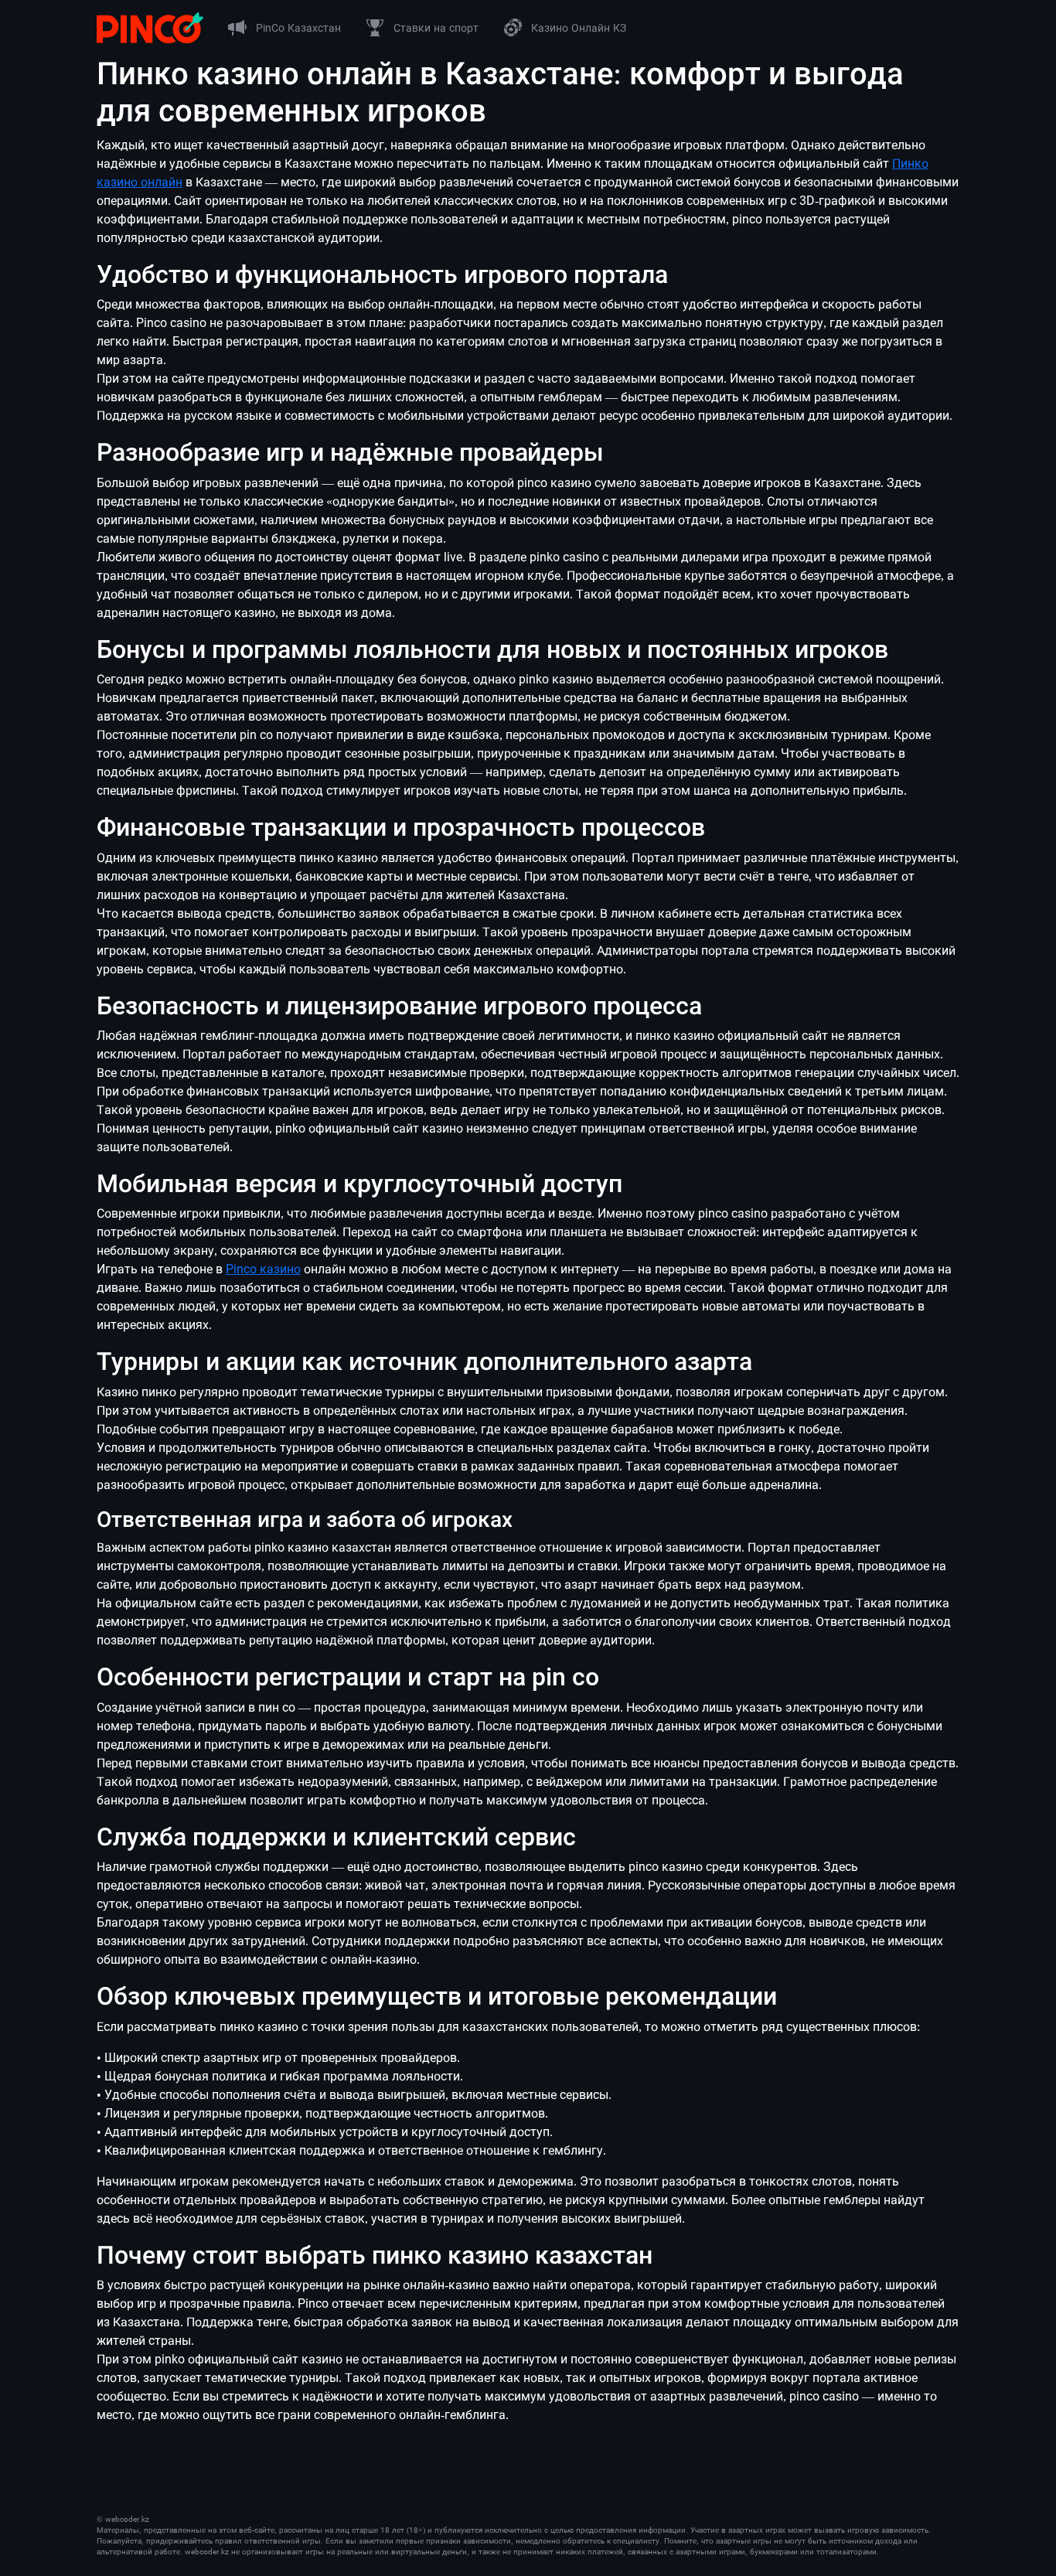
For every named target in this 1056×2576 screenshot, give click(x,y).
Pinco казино (263, 1269)
